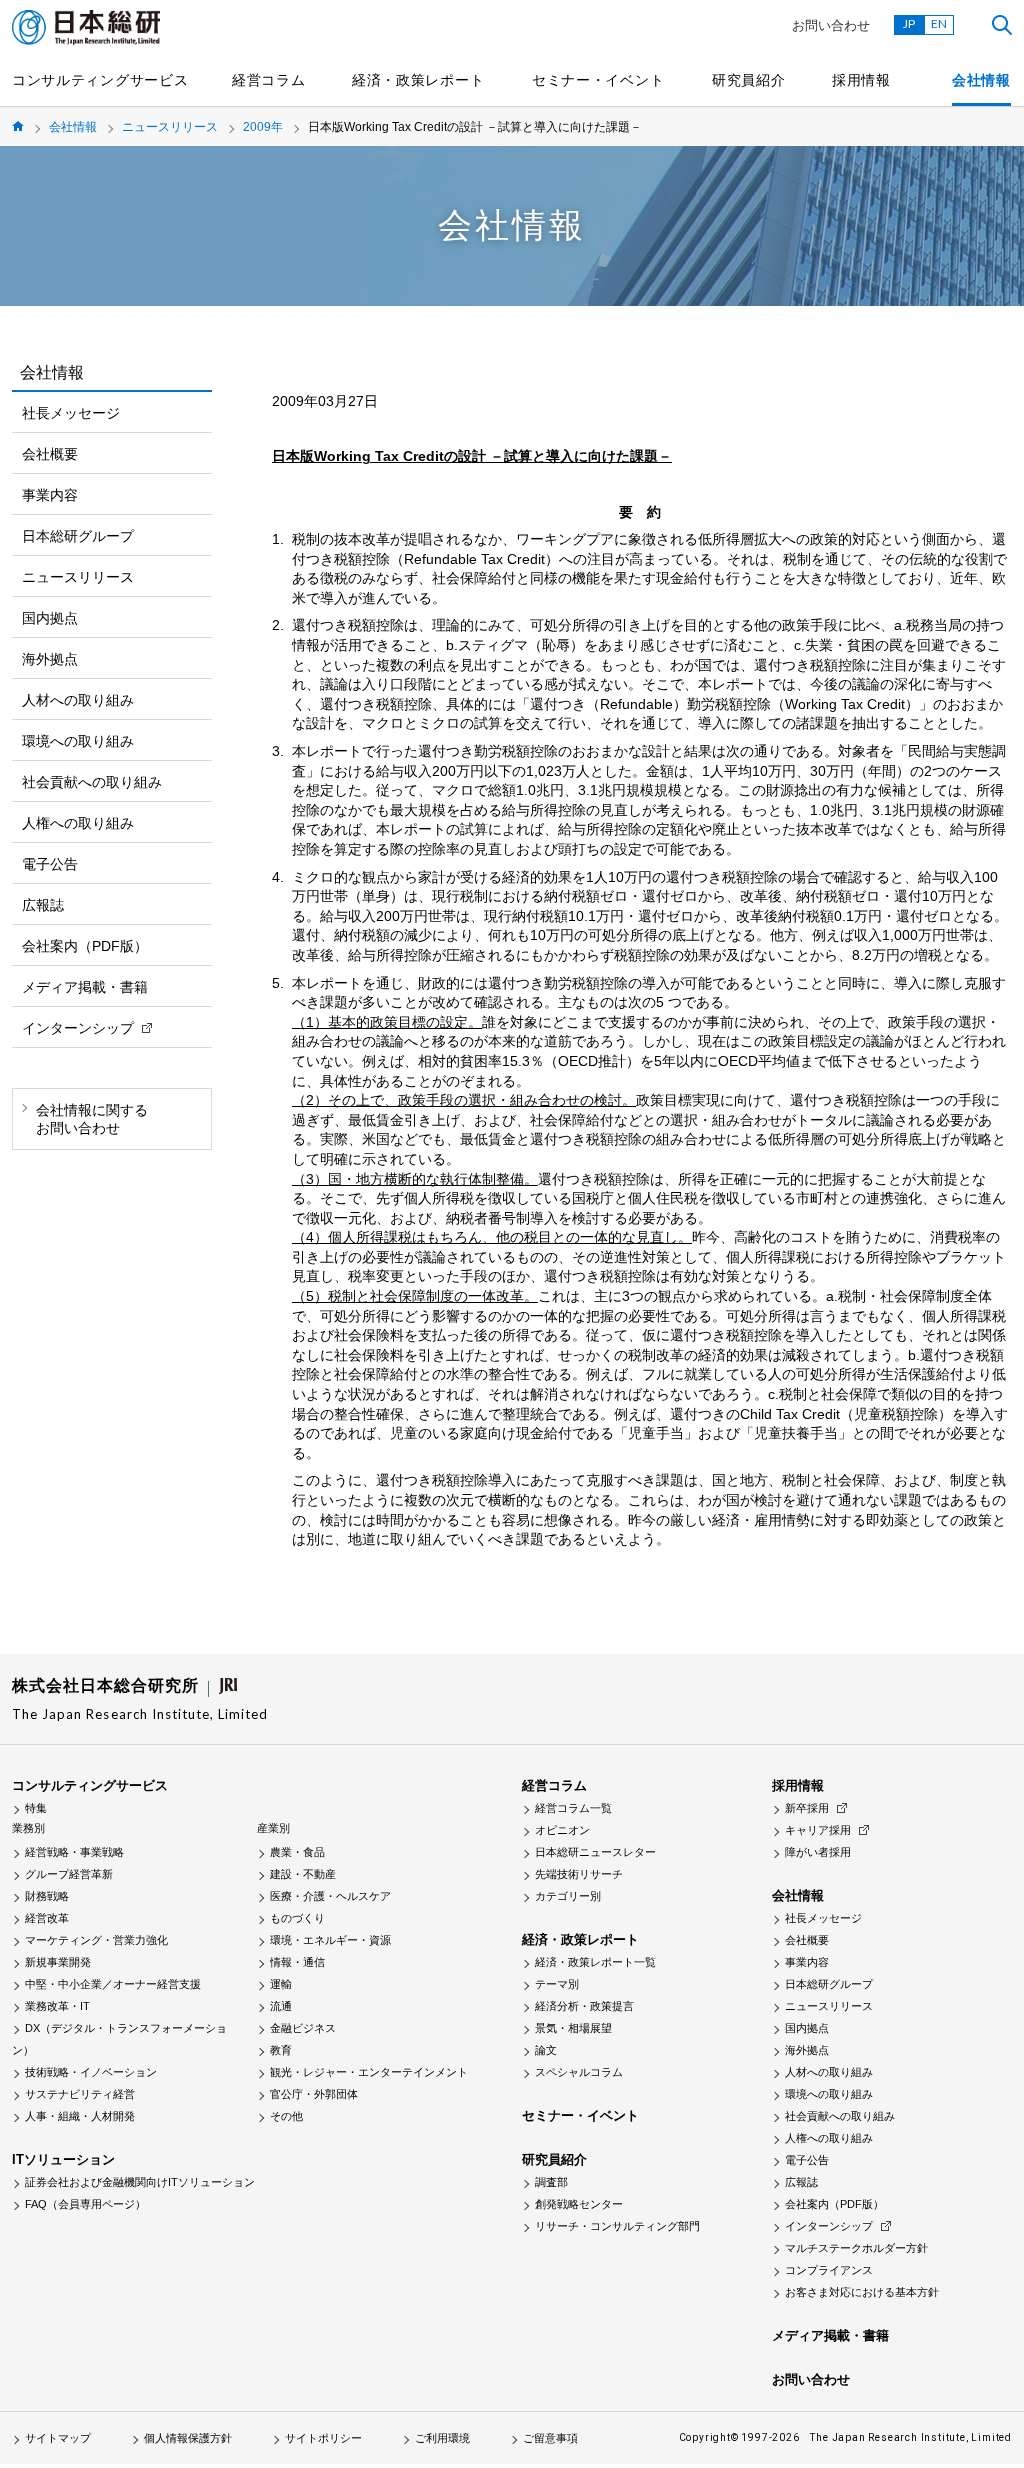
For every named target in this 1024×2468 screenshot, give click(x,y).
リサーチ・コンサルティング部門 (617, 2226)
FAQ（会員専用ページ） (85, 2204)
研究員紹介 (749, 80)
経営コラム (269, 80)
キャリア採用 (818, 1830)
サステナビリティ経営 (80, 2094)
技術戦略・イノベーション (91, 2072)
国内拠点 (50, 618)
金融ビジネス (303, 2028)
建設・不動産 (303, 1874)
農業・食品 (297, 1852)
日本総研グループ (78, 536)
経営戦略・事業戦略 (74, 1852)
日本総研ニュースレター (595, 1852)
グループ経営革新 (69, 1874)
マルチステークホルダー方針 (856, 2248)
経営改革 (47, 1918)
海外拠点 (50, 659)
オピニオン (562, 1830)
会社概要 (50, 454)
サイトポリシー (323, 2438)
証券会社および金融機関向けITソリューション (140, 2182)
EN (939, 23)
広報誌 (43, 905)
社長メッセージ (71, 413)
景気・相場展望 (573, 2028)
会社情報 (981, 80)
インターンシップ (78, 1028)
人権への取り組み (78, 823)
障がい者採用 (818, 1852)
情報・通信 (297, 1962)
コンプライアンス (829, 2270)
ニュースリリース (170, 127)
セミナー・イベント (598, 80)
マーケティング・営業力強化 (96, 1940)
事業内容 (50, 495)
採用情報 (861, 80)
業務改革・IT (57, 2006)
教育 (281, 2050)
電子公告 (50, 864)
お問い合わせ (831, 25)
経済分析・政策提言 (584, 2006)
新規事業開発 (58, 1962)
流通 (281, 2006)
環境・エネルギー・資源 (330, 1940)
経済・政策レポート (418, 80)
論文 (546, 2050)
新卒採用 (807, 1808)
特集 (36, 1808)
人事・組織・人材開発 (80, 2116)
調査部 (551, 2182)
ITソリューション (63, 2159)
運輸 (281, 1984)
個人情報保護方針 (188, 2438)
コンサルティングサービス (100, 80)
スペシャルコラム (579, 2072)
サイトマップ (58, 2438)
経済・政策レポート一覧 (595, 1962)
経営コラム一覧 (573, 1808)
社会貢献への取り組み (92, 782)
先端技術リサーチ (579, 1874)
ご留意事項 (550, 2438)
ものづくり (297, 1918)
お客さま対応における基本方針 (862, 2292)
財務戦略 (47, 1896)
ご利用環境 (442, 2438)
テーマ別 (557, 1984)
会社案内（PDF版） (85, 946)
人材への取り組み (78, 700)
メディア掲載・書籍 (85, 987)
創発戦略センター (579, 2204)
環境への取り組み (78, 741)
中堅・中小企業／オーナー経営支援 (113, 1984)
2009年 (263, 127)
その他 (286, 2116)
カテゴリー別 (568, 1896)
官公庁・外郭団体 (314, 2094)
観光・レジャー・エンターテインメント (369, 2072)
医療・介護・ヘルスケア (330, 1896)
